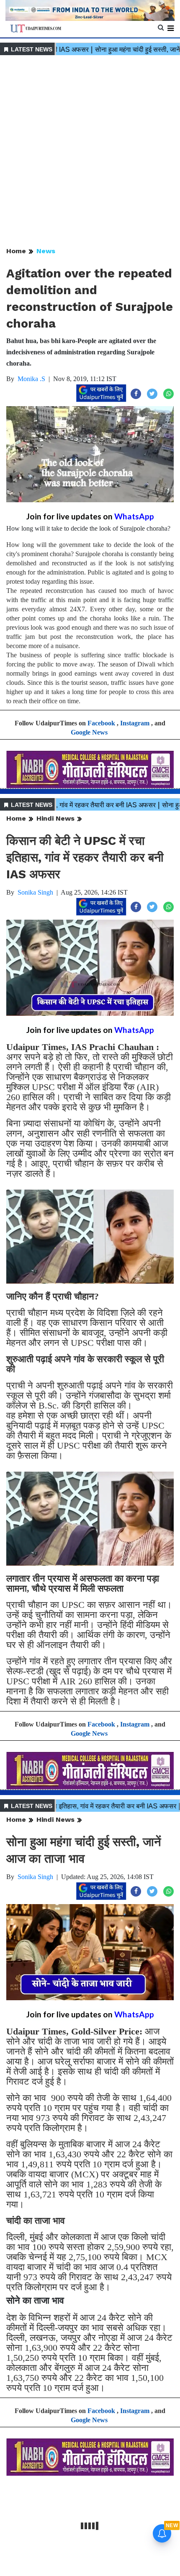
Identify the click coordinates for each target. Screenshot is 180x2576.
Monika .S (31, 379)
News (46, 251)
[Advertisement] (90, 152)
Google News (89, 732)
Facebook (101, 723)
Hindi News (55, 818)
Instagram (135, 723)
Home (16, 251)
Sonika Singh (35, 892)
